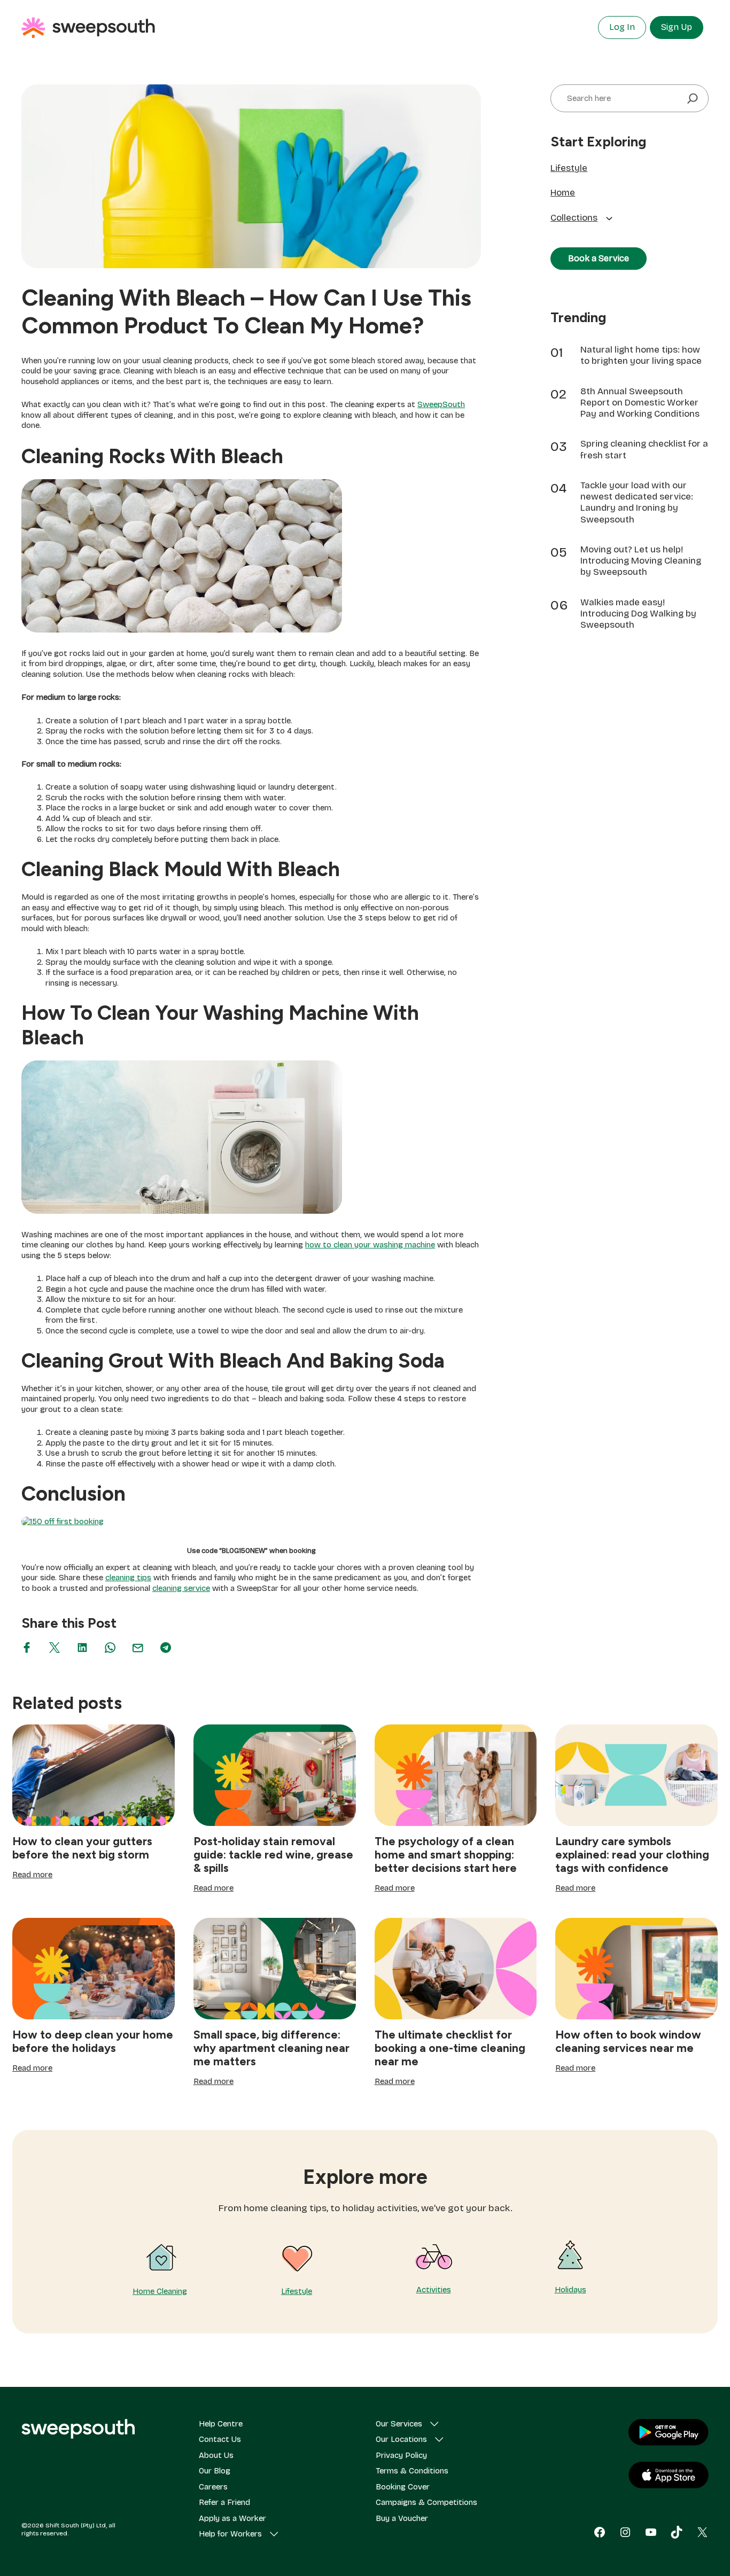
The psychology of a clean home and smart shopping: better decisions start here (446, 1855)
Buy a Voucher (402, 2518)
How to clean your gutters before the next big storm (82, 1848)
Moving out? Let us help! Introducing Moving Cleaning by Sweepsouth (641, 561)
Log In (622, 27)
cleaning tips (128, 1578)
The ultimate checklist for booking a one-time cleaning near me (450, 2048)
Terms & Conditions (412, 2471)
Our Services (399, 2424)
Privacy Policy (401, 2455)
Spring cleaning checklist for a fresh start (644, 449)
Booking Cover (403, 2487)
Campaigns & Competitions (426, 2502)
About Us (216, 2455)
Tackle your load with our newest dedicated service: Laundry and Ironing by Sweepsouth (637, 502)
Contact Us (220, 2439)
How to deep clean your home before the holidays (93, 2041)
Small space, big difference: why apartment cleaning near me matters (271, 2048)
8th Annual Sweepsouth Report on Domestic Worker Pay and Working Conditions (640, 403)
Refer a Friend (224, 2502)
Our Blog (215, 2471)
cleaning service (181, 1588)
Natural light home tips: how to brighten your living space (641, 355)
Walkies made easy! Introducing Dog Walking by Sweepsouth (638, 614)
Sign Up (677, 27)
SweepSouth (441, 404)
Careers (213, 2487)
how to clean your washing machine (370, 1245)
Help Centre (221, 2424)
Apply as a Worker (232, 2518)
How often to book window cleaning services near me (628, 2041)
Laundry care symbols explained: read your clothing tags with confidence (632, 1855)
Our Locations (401, 2439)
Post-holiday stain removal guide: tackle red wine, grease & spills (273, 1855)
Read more (32, 1875)
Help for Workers (230, 2534)
